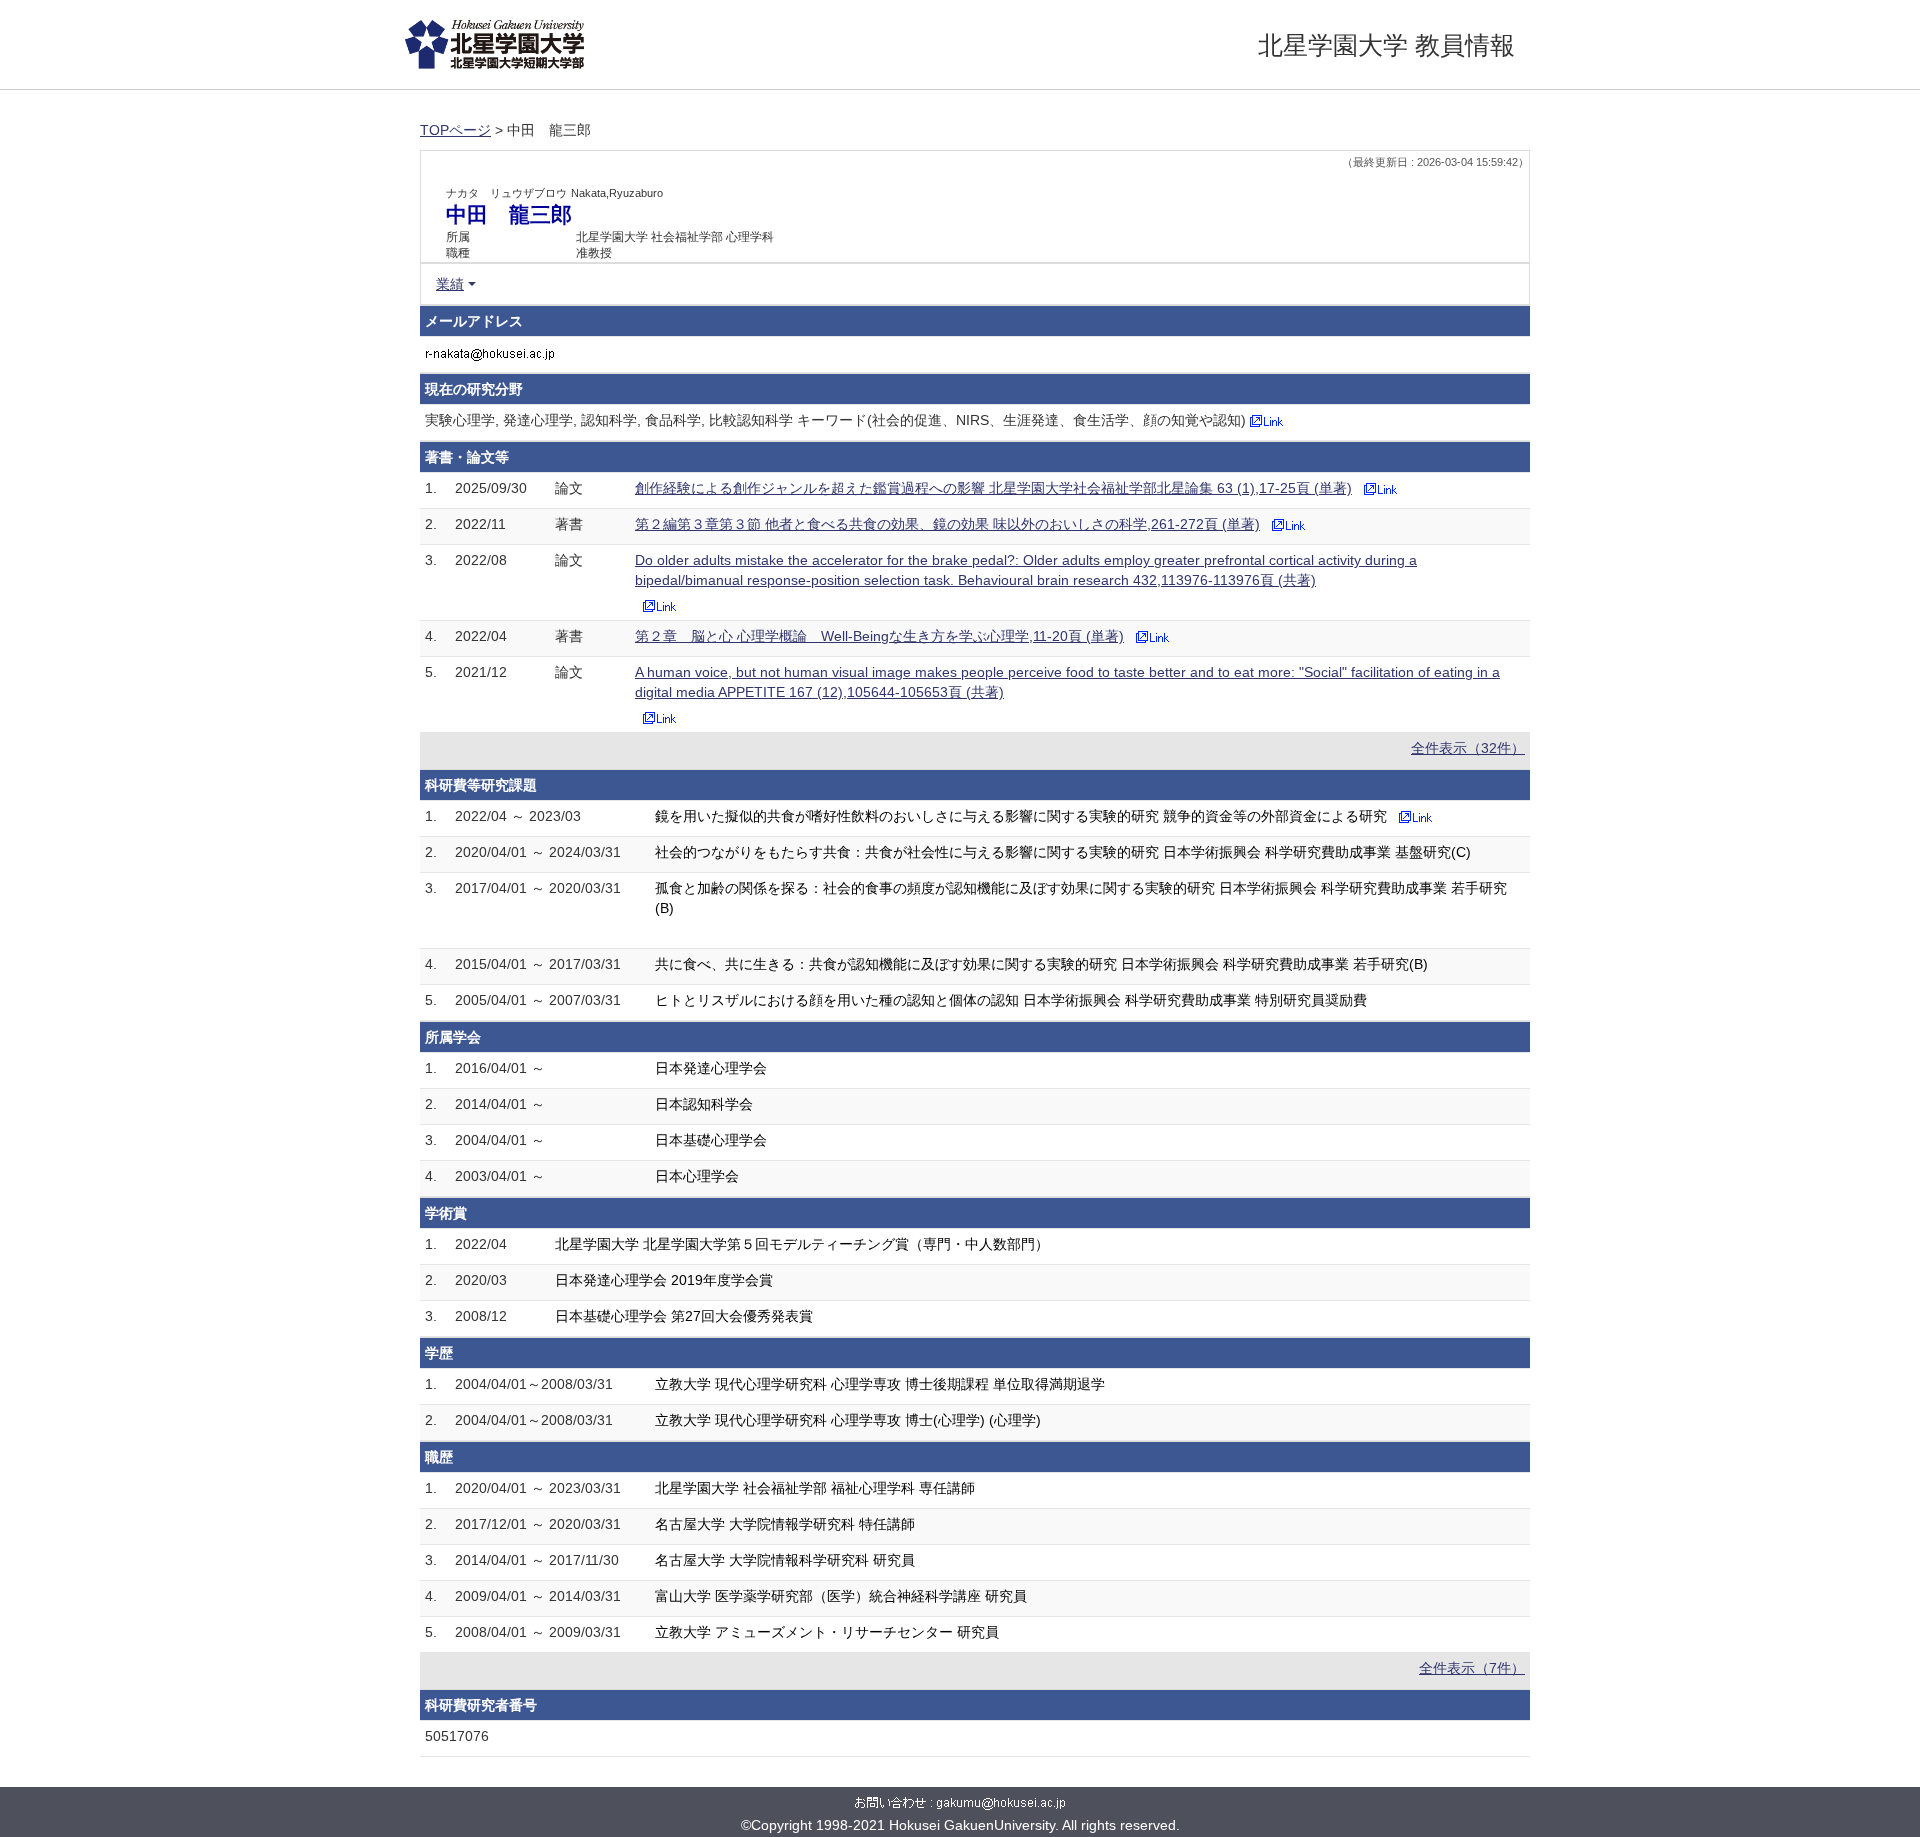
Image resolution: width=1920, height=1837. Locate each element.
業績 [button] (450, 284)
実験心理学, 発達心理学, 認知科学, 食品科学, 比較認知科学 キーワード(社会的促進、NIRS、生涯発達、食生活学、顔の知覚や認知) (835, 420)
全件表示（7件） (1472, 1668)
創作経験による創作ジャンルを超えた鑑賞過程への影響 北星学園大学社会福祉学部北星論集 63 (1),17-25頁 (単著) (993, 488)
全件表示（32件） (1468, 748)
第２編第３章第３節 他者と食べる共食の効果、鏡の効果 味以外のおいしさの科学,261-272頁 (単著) (947, 524)
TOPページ (455, 130)
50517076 (457, 1736)
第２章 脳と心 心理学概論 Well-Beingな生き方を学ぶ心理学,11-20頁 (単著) (879, 636)
